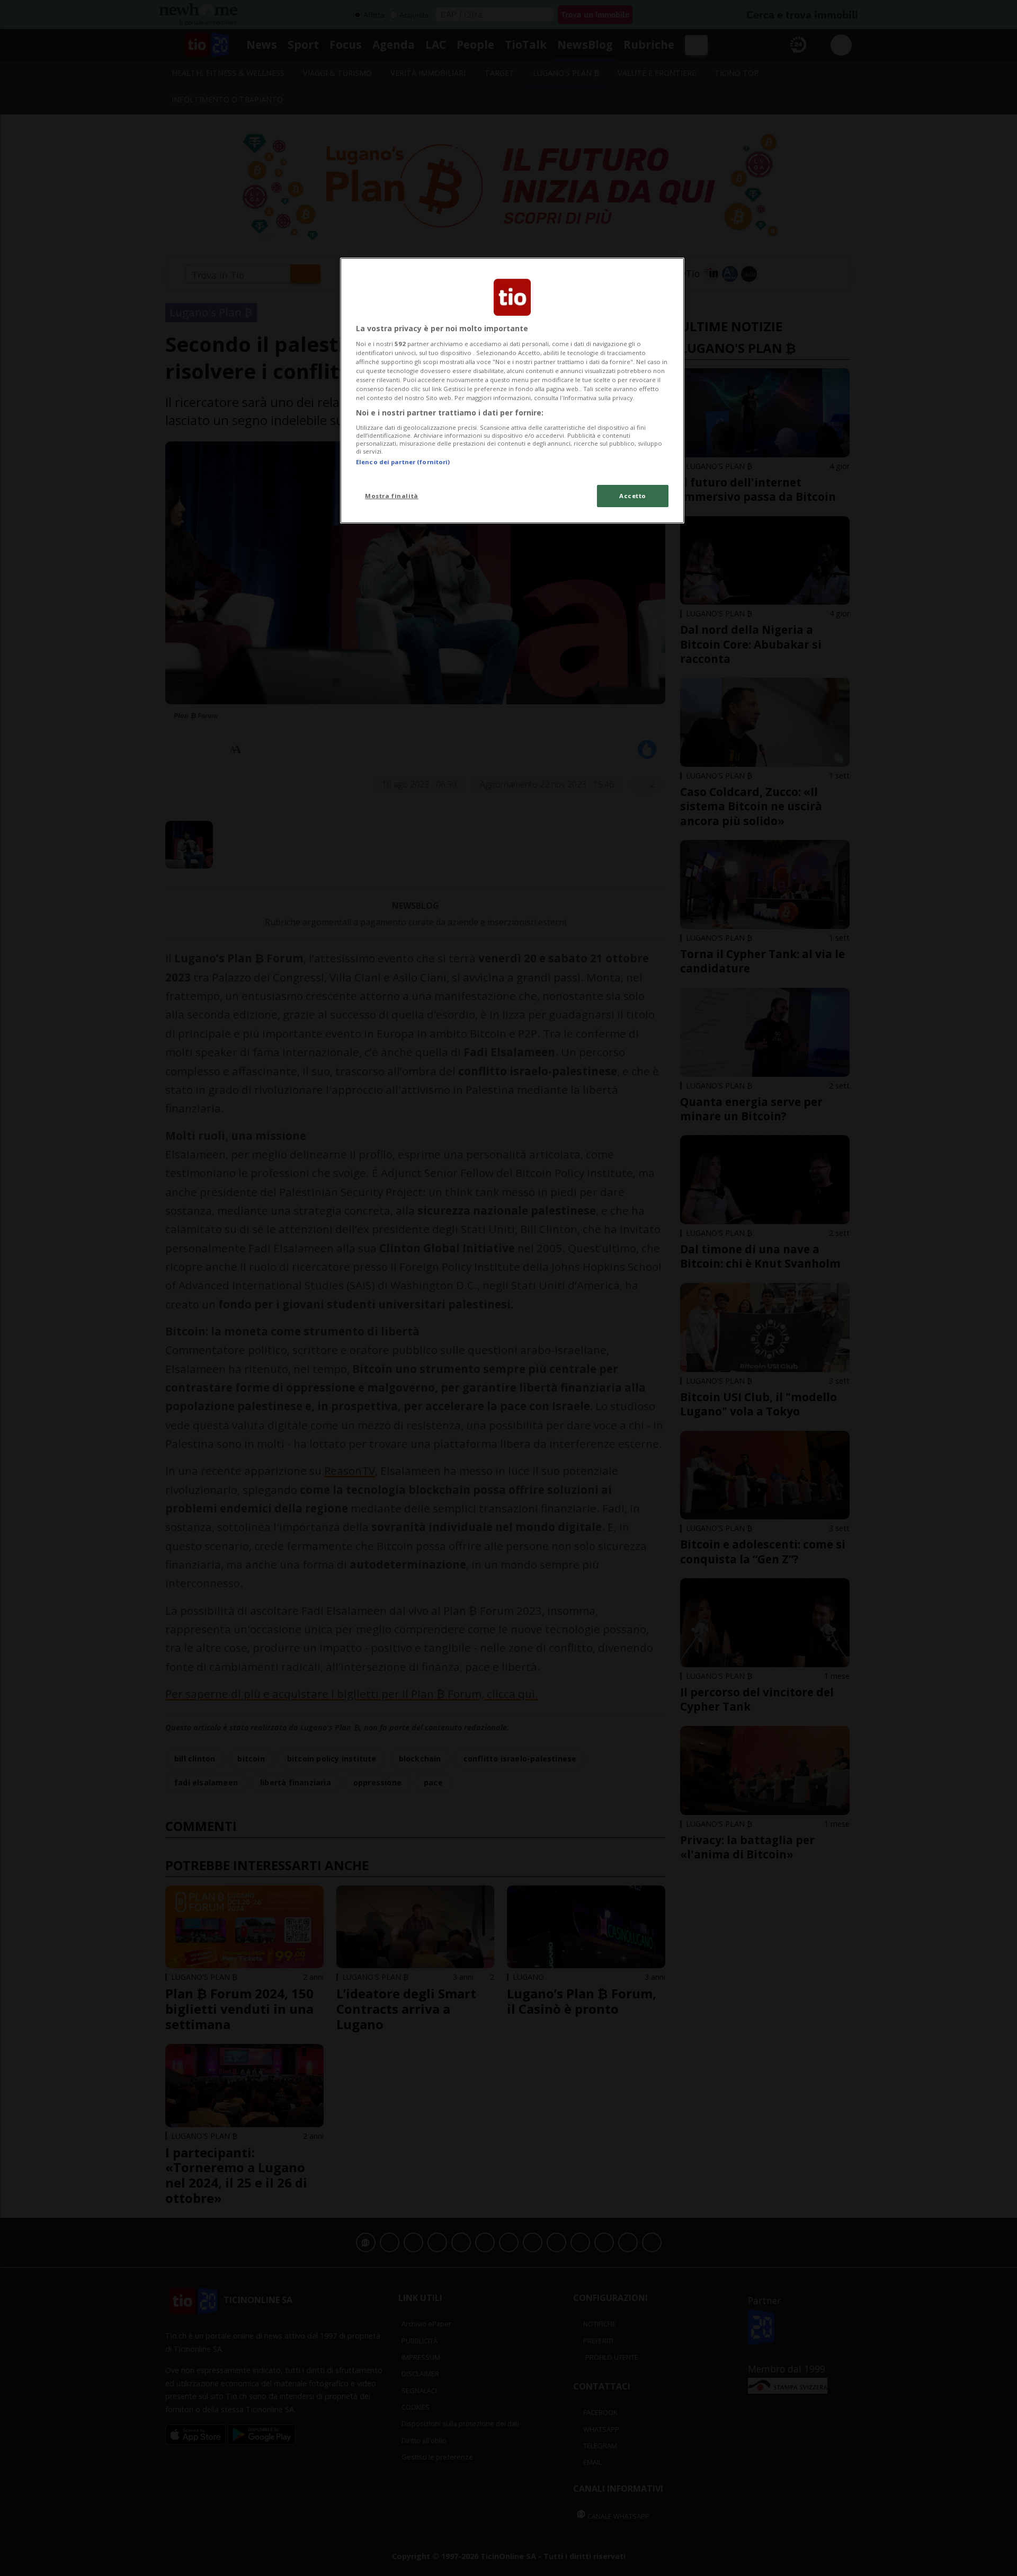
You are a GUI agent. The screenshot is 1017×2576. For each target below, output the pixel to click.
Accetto (633, 496)
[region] (512, 391)
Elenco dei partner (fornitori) (403, 462)
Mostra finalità (392, 496)
